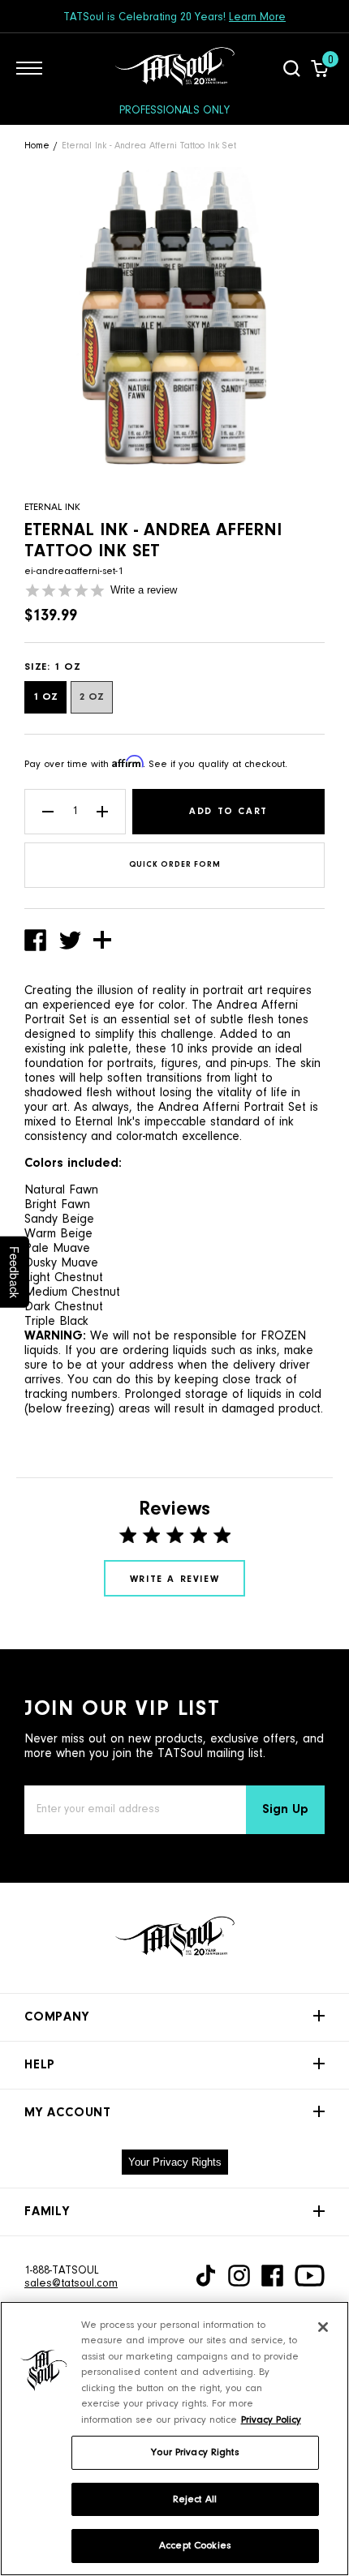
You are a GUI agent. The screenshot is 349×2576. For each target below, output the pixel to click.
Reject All (195, 2499)
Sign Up (285, 1810)
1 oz (45, 697)
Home (37, 146)
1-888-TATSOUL (62, 2271)
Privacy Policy (271, 2420)
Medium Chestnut (72, 1292)
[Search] (292, 68)
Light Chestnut (64, 1278)
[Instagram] (239, 2276)
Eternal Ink (52, 507)
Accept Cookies (195, 2546)
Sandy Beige (59, 1219)
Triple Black (56, 1322)
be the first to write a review (174, 1578)
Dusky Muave (61, 1263)
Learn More (257, 18)
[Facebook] (272, 2276)
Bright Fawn (57, 1205)
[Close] (323, 2327)
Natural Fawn (61, 1190)
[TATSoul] (174, 68)
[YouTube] (310, 2276)
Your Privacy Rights (175, 2162)
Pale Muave (57, 1249)
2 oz (92, 697)
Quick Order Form (175, 865)
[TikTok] (206, 2276)
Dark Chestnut (64, 1307)
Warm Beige (58, 1234)
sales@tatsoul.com (71, 2284)
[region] (174, 2439)
